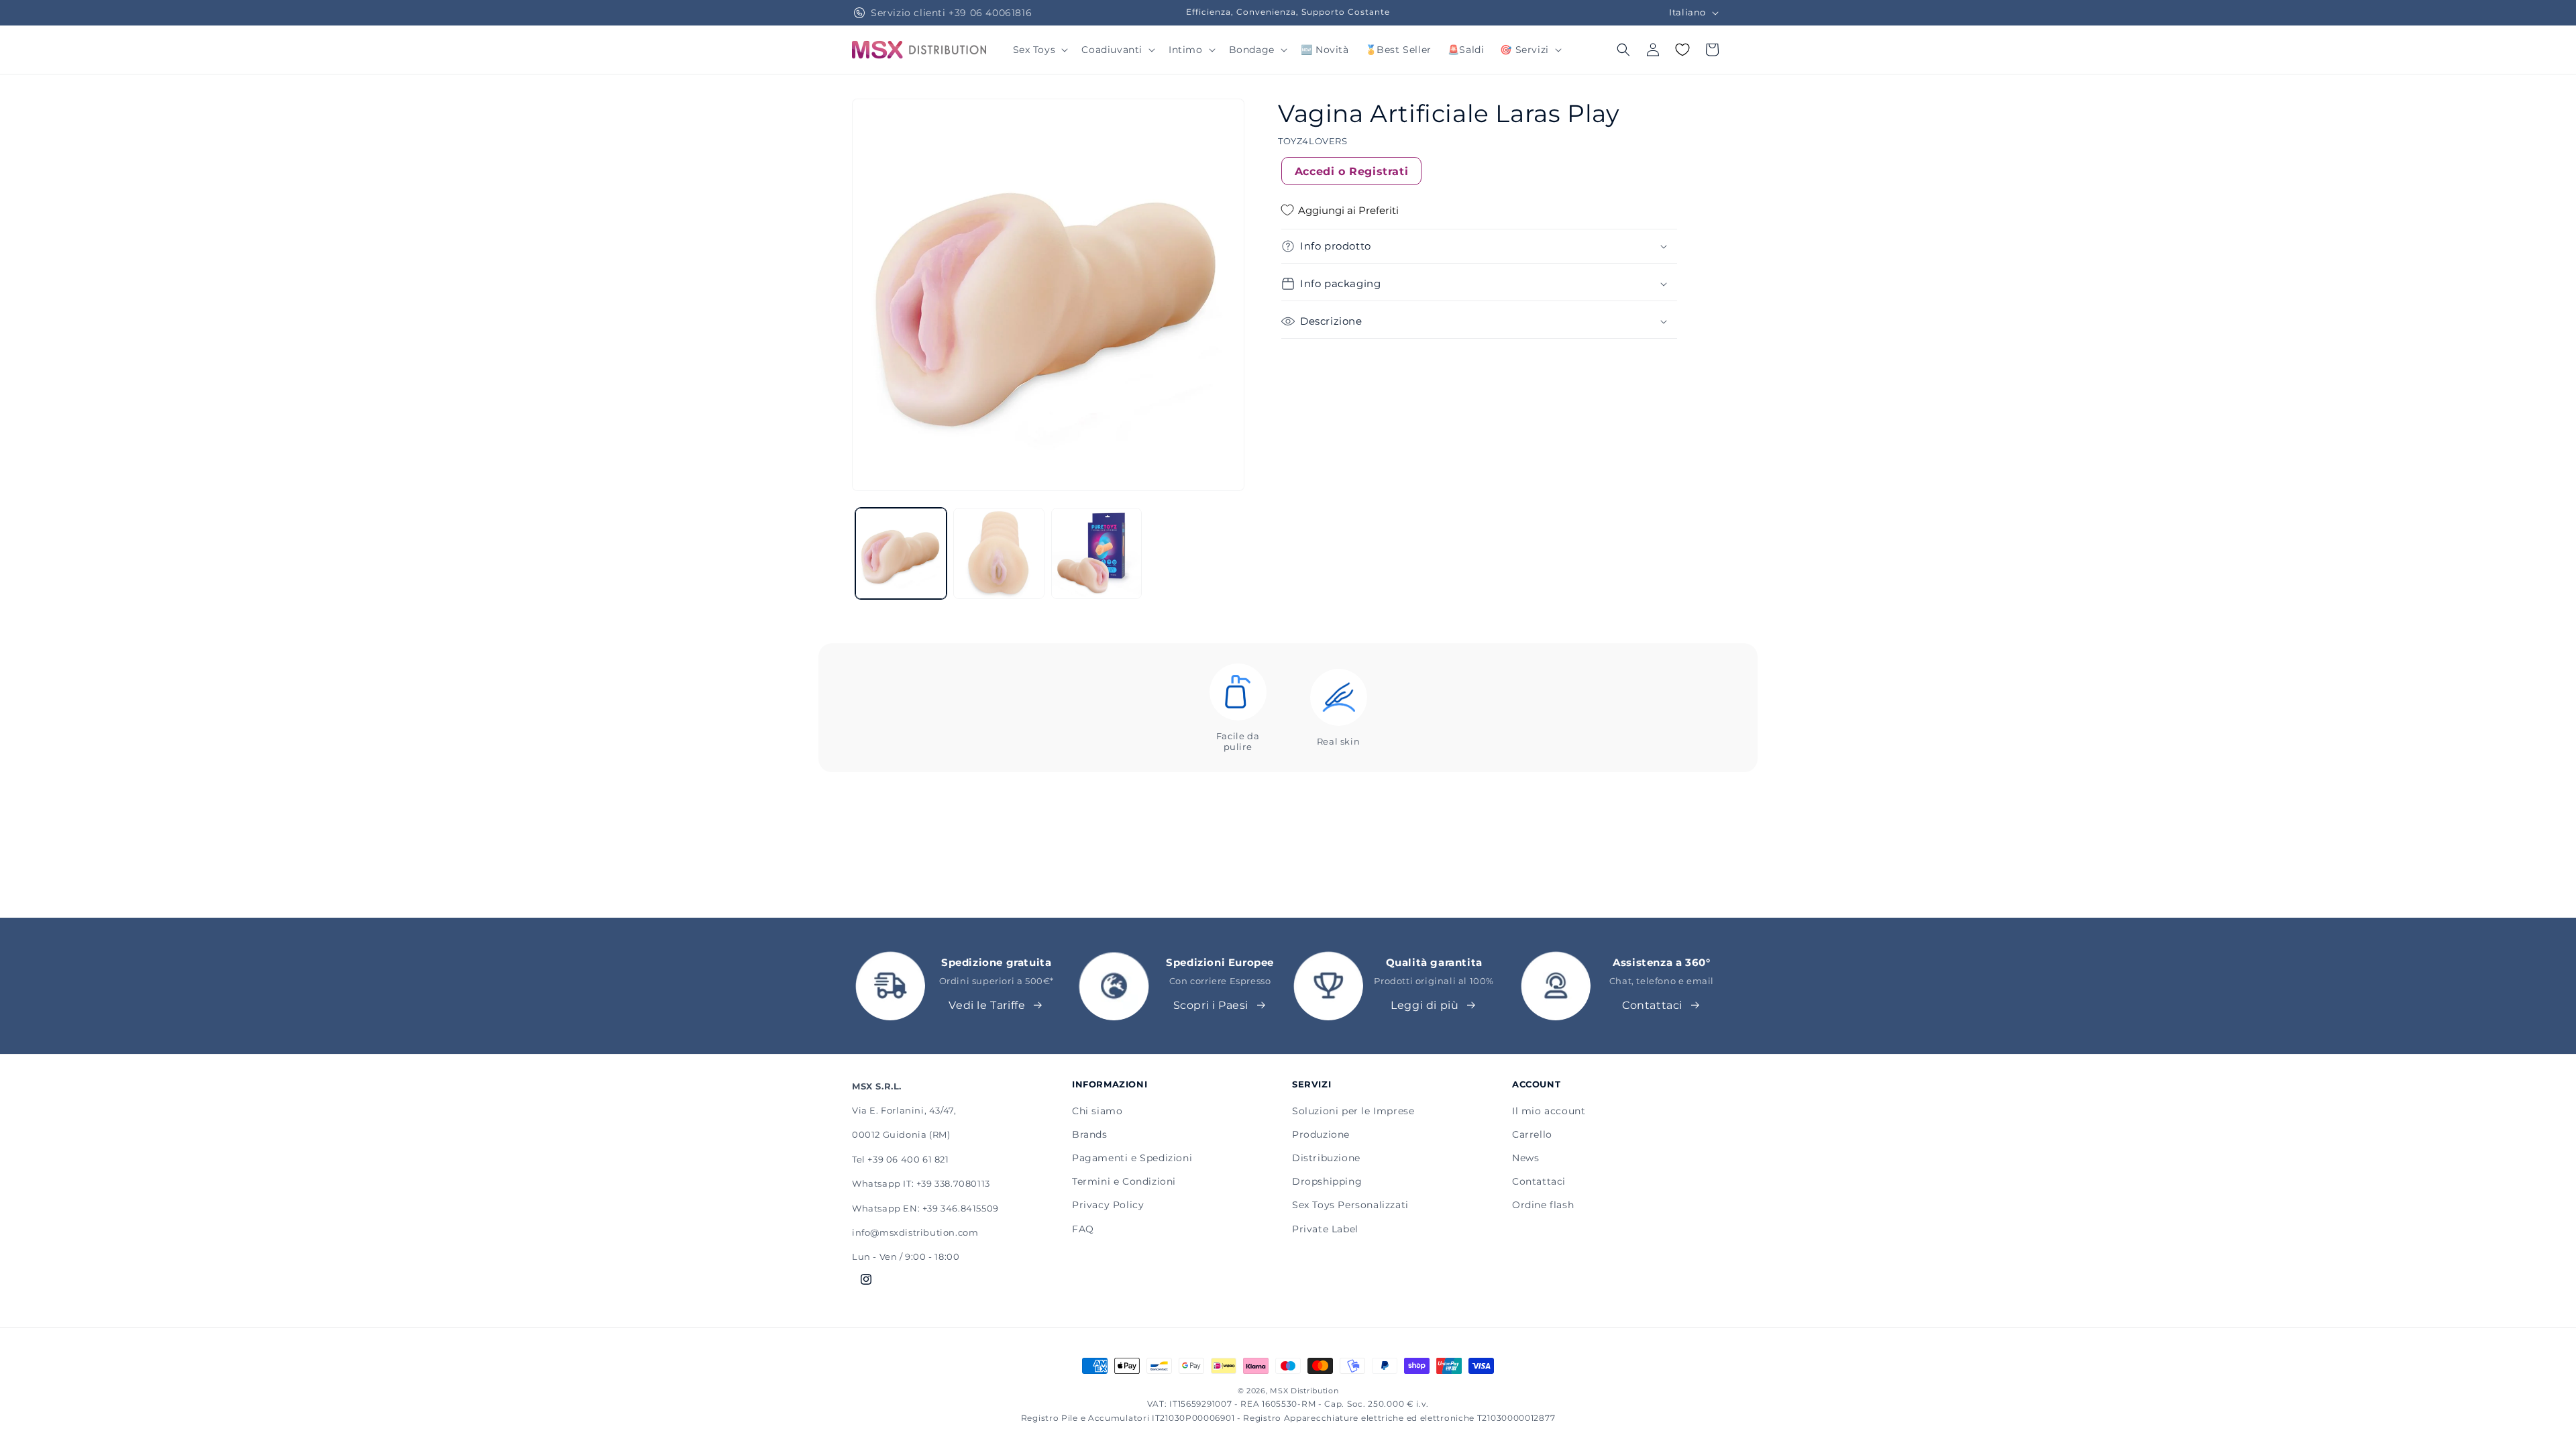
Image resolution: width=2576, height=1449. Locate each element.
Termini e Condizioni (1124, 1181)
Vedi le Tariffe (987, 1005)
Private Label (1325, 1229)
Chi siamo (1097, 1111)
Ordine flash (1543, 1205)
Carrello (1532, 1134)
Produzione (1321, 1134)
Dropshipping (1327, 1181)
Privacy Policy (1108, 1205)
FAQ (1083, 1229)
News (1525, 1158)
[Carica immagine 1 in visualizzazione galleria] (901, 553)
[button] (1039, 50)
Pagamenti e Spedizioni (1132, 1158)
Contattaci (1652, 1005)
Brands (1090, 1134)
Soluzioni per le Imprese (1353, 1111)
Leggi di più (1425, 1005)
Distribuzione (1326, 1158)
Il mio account (1549, 1111)
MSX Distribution (1304, 1391)
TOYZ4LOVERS (1313, 141)
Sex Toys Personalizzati (1350, 1205)
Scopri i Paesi (1211, 1005)
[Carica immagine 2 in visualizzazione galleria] (999, 553)
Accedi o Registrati (1351, 171)
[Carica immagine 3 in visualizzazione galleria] (1097, 553)
